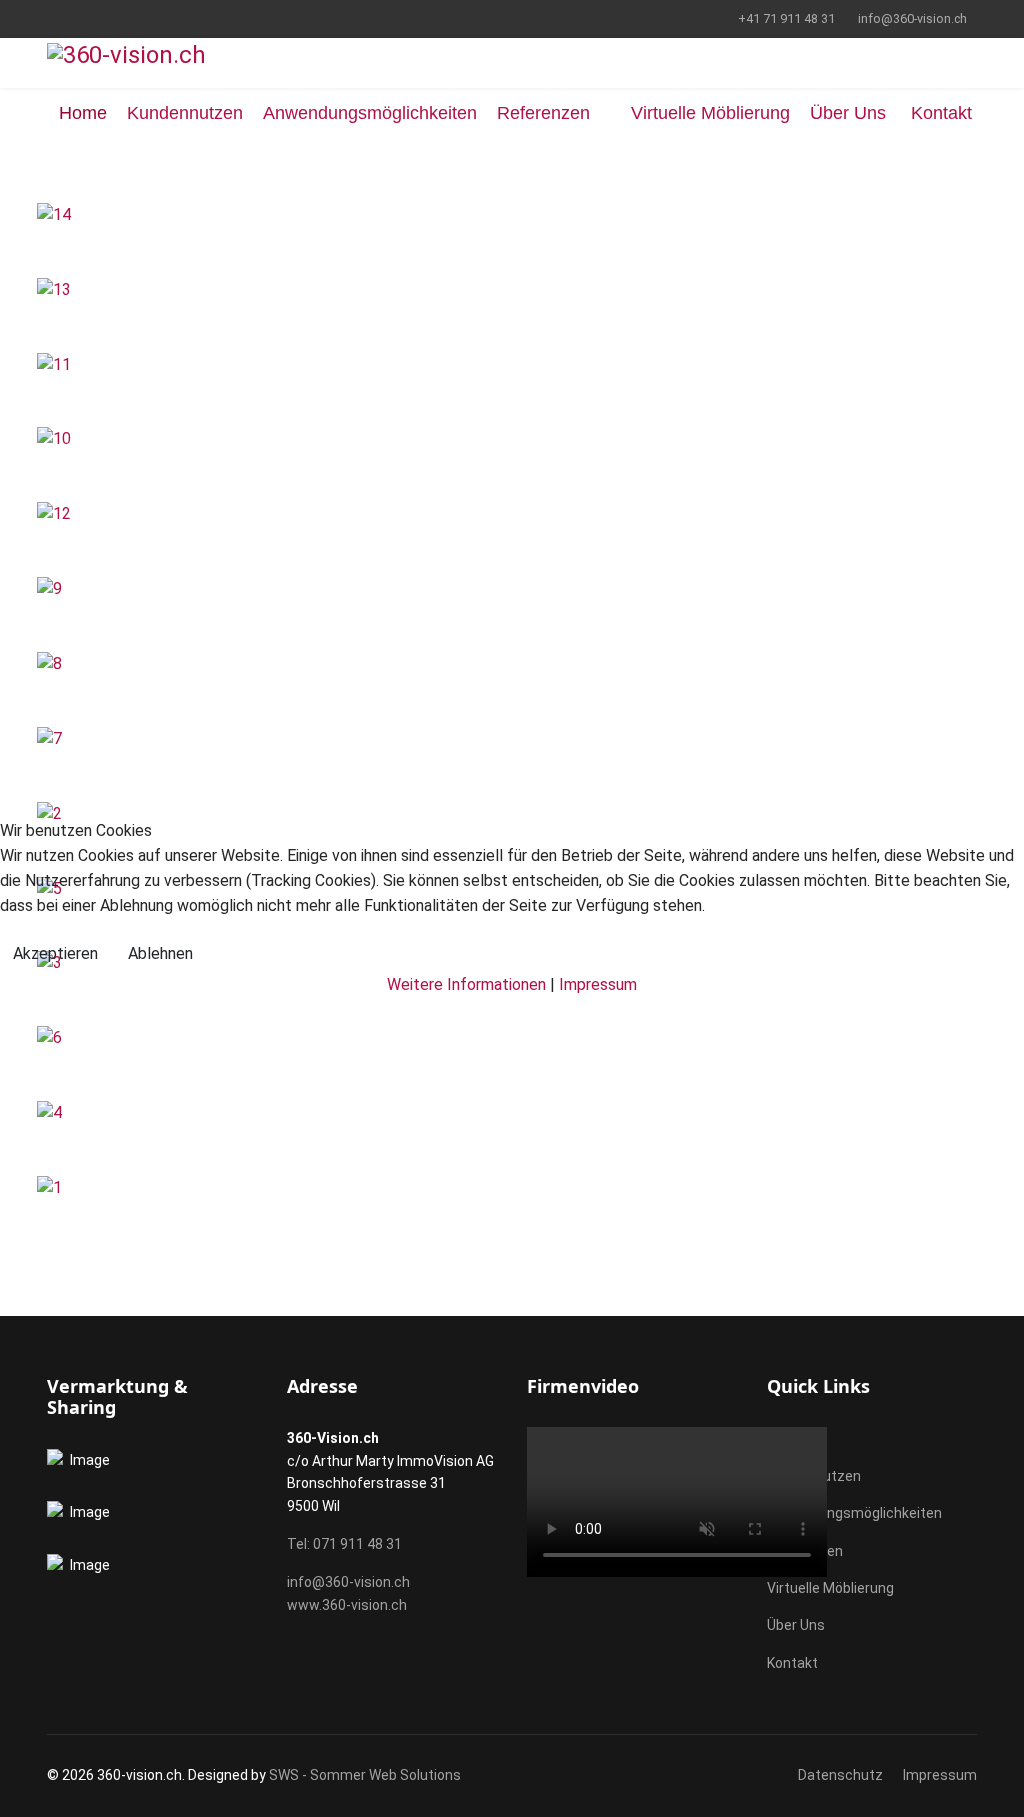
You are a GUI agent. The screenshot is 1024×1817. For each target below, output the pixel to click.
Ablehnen (160, 953)
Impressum (598, 984)
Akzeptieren (55, 953)
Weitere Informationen (466, 984)
